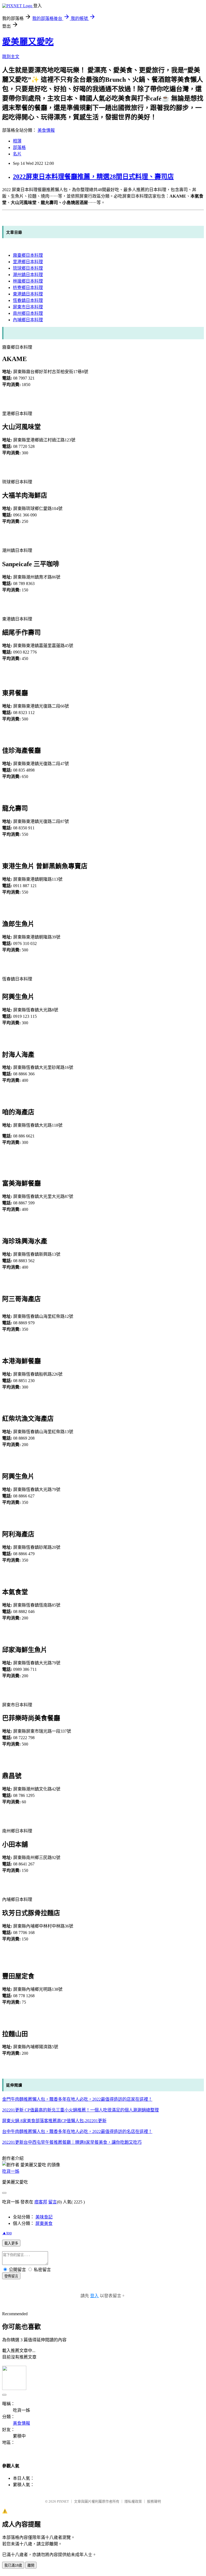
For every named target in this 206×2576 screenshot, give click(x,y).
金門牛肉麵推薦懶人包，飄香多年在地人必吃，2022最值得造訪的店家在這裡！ (77, 2099)
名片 (17, 154)
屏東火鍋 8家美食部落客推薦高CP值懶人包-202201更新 (54, 2121)
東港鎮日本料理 (28, 294)
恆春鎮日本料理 (28, 300)
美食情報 (46, 130)
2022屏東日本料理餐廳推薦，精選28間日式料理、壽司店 (93, 177)
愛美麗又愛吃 (28, 42)
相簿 (17, 141)
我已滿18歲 (13, 2565)
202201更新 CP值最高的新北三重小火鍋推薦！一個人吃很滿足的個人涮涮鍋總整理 (80, 2110)
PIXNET (63, 2501)
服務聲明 (154, 2501)
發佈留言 (11, 2276)
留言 (53, 2202)
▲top (7, 2233)
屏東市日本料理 (28, 307)
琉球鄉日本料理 (28, 268)
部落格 (19, 147)
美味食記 (44, 2217)
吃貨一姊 (11, 2171)
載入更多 (11, 2243)
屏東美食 (44, 2223)
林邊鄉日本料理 (28, 281)
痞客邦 (41, 2202)
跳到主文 (11, 57)
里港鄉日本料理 (28, 262)
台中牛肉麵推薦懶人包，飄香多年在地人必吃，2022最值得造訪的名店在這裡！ (77, 2131)
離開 (31, 2565)
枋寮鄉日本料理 (28, 288)
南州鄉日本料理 (28, 313)
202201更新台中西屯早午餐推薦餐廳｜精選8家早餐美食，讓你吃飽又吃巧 (72, 2142)
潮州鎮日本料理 (28, 275)
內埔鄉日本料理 (28, 320)
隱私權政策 (133, 2501)
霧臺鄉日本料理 (28, 255)
